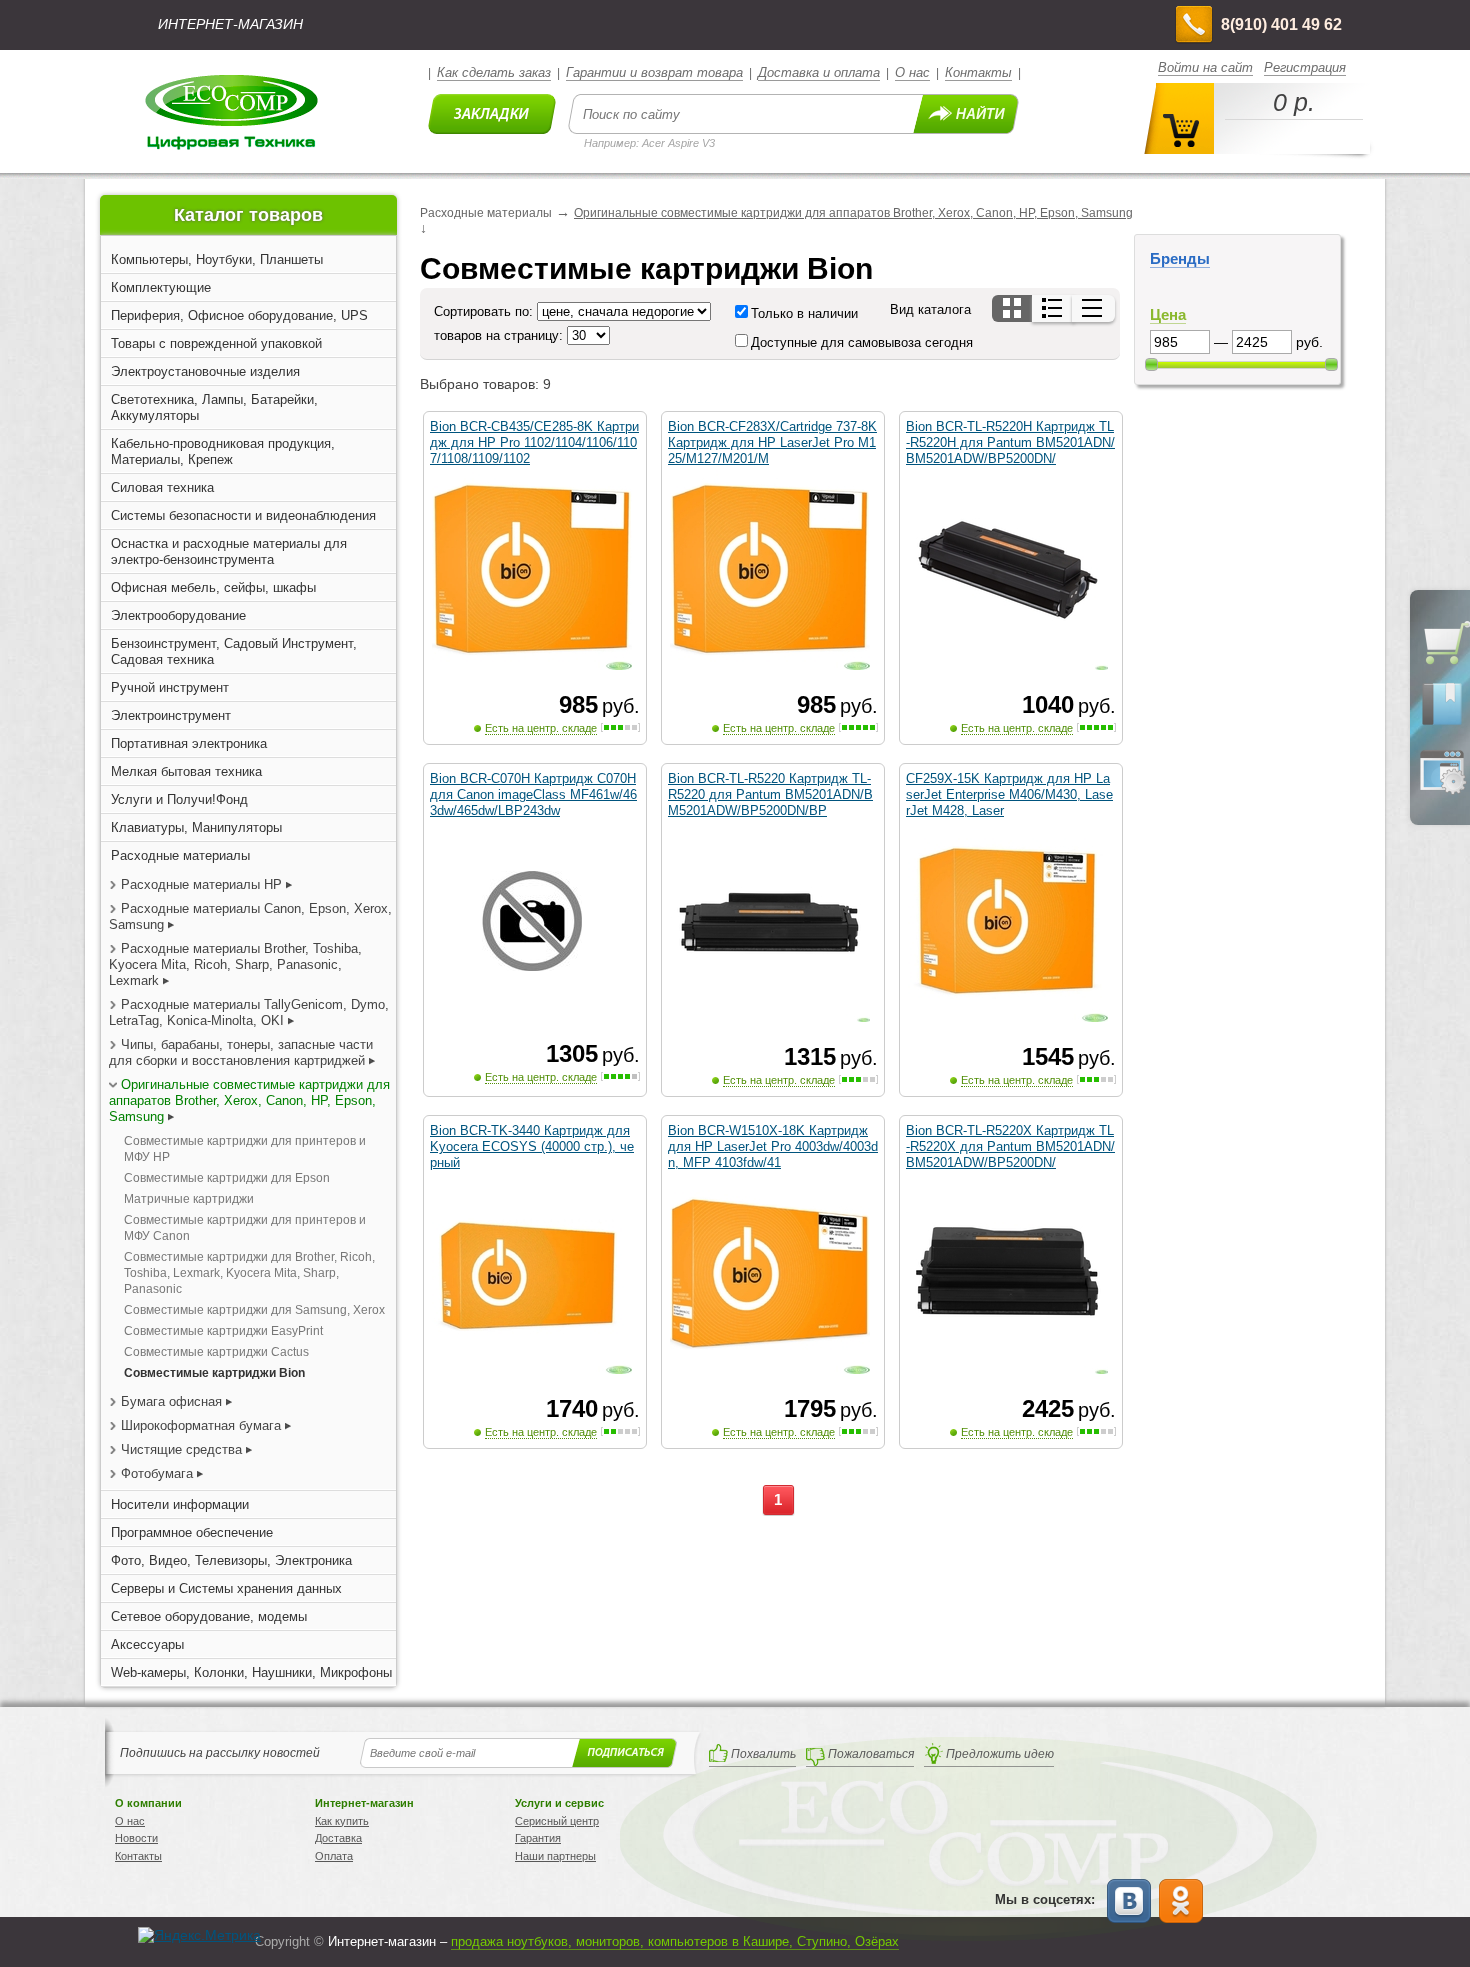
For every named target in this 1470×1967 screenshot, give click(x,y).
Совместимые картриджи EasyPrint (223, 1331)
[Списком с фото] (1053, 308)
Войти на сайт (1205, 67)
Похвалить (763, 1754)
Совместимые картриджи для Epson (227, 1178)
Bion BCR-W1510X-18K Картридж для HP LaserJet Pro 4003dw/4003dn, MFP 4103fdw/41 (773, 1146)
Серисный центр (557, 1821)
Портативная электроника (189, 743)
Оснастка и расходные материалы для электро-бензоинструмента (229, 551)
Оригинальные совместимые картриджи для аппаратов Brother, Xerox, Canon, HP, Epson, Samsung (249, 1100)
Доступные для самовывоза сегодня (862, 342)
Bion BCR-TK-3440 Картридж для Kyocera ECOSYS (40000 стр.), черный (532, 1146)
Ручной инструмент (170, 687)
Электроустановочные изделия (205, 371)
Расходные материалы (180, 855)
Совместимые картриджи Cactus (216, 1352)
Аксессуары (147, 1644)
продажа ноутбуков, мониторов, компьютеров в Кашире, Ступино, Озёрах (675, 1941)
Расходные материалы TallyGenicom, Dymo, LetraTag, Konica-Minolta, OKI (249, 1012)
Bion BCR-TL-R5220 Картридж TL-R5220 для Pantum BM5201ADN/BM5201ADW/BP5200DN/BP (770, 794)
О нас (912, 72)
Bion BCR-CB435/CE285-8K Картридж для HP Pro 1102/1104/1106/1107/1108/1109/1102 (534, 442)
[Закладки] (1442, 724)
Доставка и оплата (819, 72)
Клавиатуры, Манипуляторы (196, 827)
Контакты (978, 72)
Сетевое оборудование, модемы (209, 1616)
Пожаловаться (871, 1754)
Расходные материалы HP (201, 884)
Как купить (342, 1821)
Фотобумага (157, 1473)
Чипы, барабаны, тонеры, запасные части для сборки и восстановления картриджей (241, 1052)
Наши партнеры (555, 1856)
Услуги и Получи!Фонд (179, 799)
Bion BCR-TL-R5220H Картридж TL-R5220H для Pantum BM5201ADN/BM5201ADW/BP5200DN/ (1010, 442)
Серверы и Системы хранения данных (226, 1588)
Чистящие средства (181, 1449)
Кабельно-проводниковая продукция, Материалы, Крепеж (223, 451)
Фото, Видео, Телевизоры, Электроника (231, 1560)
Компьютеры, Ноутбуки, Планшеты (217, 259)
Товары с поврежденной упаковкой (216, 343)
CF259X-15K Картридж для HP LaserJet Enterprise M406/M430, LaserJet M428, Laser (1009, 794)
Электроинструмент (171, 715)
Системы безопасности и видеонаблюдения (243, 515)
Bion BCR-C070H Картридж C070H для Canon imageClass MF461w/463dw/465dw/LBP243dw (533, 794)
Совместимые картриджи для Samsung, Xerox (254, 1310)
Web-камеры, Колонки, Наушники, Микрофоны (251, 1672)
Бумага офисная (171, 1401)
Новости (136, 1838)
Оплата (334, 1856)
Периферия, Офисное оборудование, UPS (239, 315)
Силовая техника (162, 487)
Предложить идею (1000, 1754)
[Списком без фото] (1093, 308)
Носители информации (180, 1504)
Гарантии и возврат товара (654, 72)
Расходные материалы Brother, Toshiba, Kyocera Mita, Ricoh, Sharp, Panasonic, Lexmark (235, 964)
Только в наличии (804, 313)
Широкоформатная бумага (201, 1425)
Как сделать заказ (494, 72)
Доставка (338, 1838)
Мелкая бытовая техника (186, 771)
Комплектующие (161, 287)
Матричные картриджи (189, 1199)
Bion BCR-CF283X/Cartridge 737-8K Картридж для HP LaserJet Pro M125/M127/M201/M (772, 442)
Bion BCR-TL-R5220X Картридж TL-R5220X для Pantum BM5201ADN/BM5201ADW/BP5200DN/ (1010, 1146)
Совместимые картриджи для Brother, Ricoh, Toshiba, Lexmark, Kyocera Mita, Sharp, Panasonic (249, 1273)
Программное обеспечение (192, 1532)
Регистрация (1305, 67)
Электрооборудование (178, 615)
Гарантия (538, 1838)
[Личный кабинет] (1442, 790)
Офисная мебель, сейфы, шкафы (213, 587)
